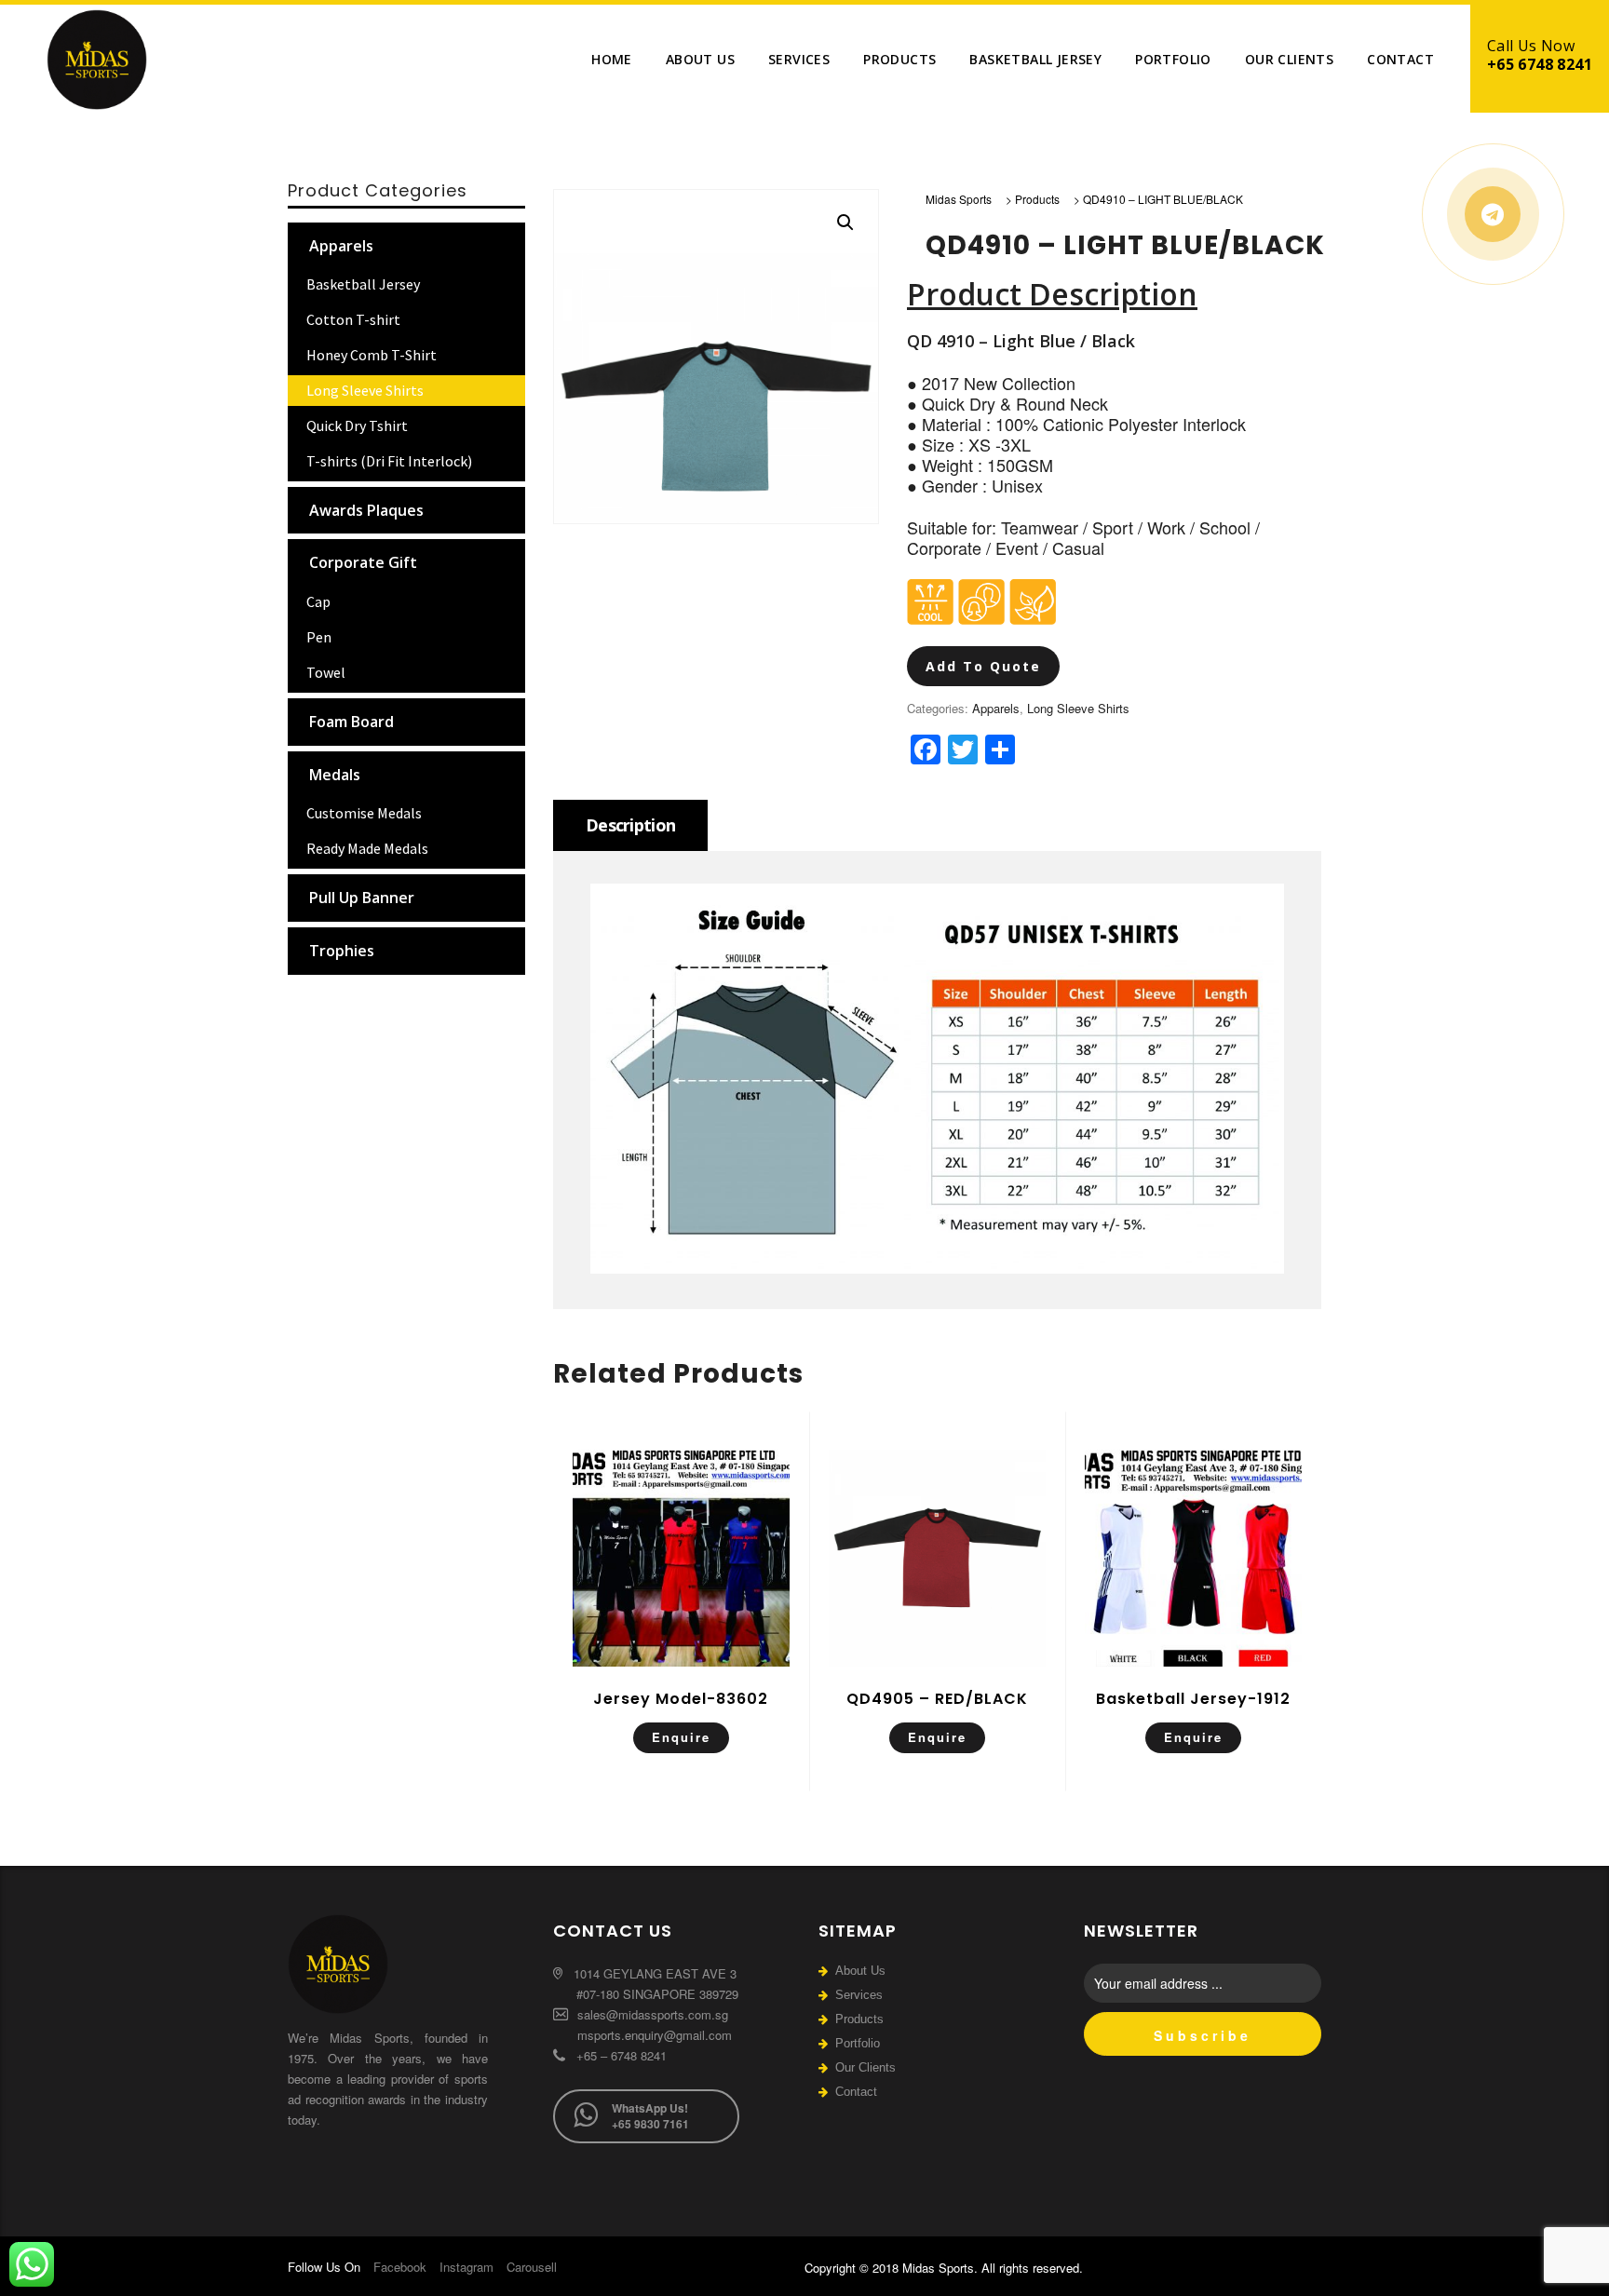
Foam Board (352, 722)
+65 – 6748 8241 (620, 2055)
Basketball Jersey (1035, 59)
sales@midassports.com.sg (651, 2014)
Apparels (996, 708)
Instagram (466, 2267)
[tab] (630, 825)
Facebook (400, 2267)
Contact (1400, 59)
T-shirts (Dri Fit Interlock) (389, 461)
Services (799, 59)
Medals (335, 775)
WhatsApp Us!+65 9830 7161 (650, 2116)
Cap (318, 601)
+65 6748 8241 (1540, 64)
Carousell (532, 2267)
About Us (700, 59)
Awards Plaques (366, 510)
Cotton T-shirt (353, 319)
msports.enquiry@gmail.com (655, 2035)
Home (612, 59)
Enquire (681, 1737)
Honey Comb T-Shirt (372, 355)
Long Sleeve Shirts (1078, 708)
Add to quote (983, 666)
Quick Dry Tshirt (357, 425)
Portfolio (1173, 59)
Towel (326, 672)
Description (630, 825)
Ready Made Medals (367, 848)
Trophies (342, 951)
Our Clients (1289, 59)
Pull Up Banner (362, 898)
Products (899, 59)
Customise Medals (364, 813)
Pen (319, 637)
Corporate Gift (363, 562)
